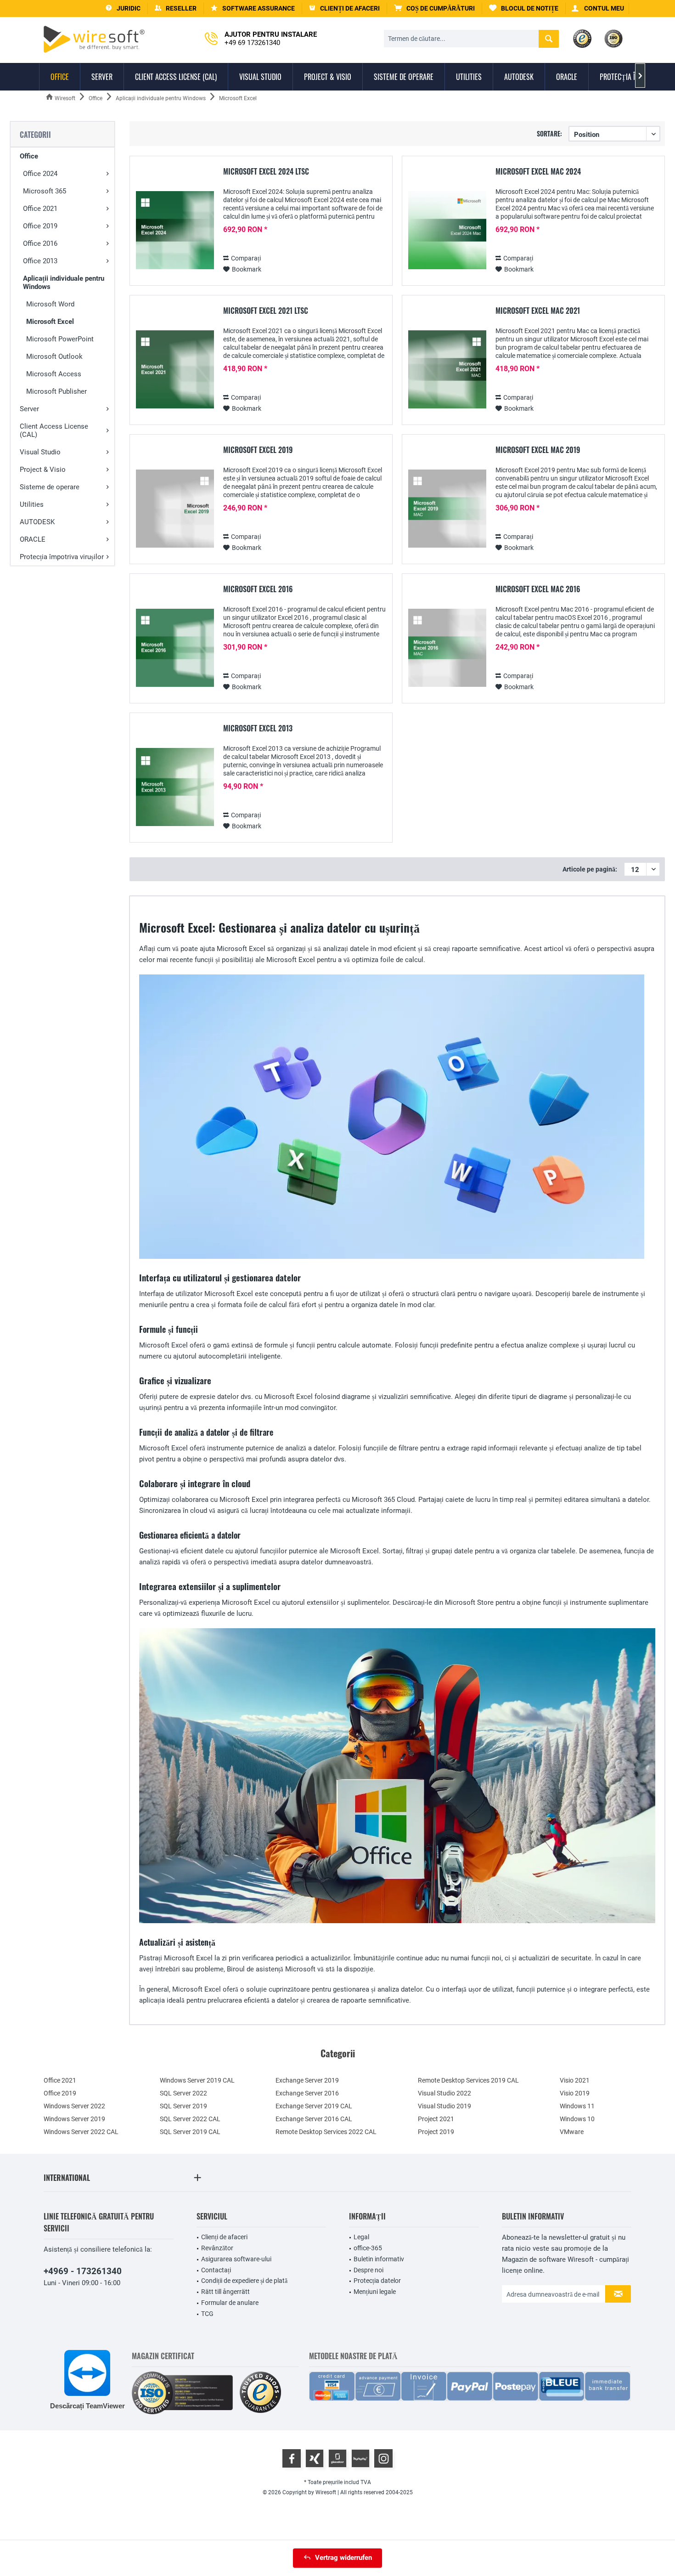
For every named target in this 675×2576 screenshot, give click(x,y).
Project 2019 (436, 2132)
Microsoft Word (50, 304)
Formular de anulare (230, 2303)
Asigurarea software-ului (236, 2259)
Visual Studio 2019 (444, 2106)
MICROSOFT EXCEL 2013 (258, 729)
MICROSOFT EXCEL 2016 (258, 589)
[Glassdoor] (337, 2458)
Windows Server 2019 (74, 2119)
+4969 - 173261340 (83, 2271)
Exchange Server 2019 (307, 2080)
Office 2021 (40, 209)
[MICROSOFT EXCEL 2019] (175, 509)
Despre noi (368, 2270)
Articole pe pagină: (590, 869)
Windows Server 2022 (74, 2106)
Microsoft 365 (45, 191)
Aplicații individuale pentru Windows (64, 283)
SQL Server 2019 (183, 2106)
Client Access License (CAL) (54, 430)
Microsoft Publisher (56, 391)
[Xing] (315, 2458)
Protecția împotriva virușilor (62, 557)
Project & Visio (43, 470)
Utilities (32, 504)
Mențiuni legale (375, 2292)
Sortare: (549, 133)
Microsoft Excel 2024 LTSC (266, 172)
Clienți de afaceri (224, 2237)
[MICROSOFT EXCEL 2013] (175, 787)
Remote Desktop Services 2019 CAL (468, 2080)
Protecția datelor (377, 2281)
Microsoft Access (54, 374)
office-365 (368, 2248)
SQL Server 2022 (183, 2093)
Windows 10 (577, 2119)
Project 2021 (436, 2119)
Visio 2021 (575, 2080)
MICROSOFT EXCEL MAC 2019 (538, 450)
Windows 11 (577, 2106)
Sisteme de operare (50, 487)
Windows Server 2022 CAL (81, 2132)
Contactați (216, 2270)
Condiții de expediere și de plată (244, 2281)
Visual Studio (40, 452)
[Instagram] (383, 2458)
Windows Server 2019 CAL (197, 2080)
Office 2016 (40, 243)
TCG (207, 2314)
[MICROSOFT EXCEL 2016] (175, 648)
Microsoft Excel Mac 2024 (538, 172)
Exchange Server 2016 (307, 2093)
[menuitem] (435, 8)
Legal (361, 2237)
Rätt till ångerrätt (225, 2292)
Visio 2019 (575, 2093)
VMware (572, 2132)
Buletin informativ (379, 2259)
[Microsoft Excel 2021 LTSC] (175, 370)
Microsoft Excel (50, 322)
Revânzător (217, 2248)
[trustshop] (260, 2393)
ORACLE (33, 539)
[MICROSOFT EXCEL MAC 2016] (447, 648)
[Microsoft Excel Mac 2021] (447, 370)
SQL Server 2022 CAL (190, 2119)
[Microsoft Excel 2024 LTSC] (175, 230)
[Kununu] (360, 2458)
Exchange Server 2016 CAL (314, 2119)
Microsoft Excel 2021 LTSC (266, 311)
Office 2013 (40, 261)
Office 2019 (40, 226)
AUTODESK (37, 522)
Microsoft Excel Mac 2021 (538, 311)
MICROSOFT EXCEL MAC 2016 (538, 589)
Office (29, 156)
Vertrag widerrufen (343, 2558)
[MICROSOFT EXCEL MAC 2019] (447, 509)
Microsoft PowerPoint (60, 339)
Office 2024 (40, 174)
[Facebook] (292, 2458)
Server (29, 409)
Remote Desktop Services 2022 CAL (326, 2132)
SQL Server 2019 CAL (190, 2132)
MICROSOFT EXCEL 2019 (258, 450)
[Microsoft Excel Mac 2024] (447, 230)
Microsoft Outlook (54, 357)
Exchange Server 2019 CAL (314, 2106)
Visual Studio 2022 (444, 2093)
